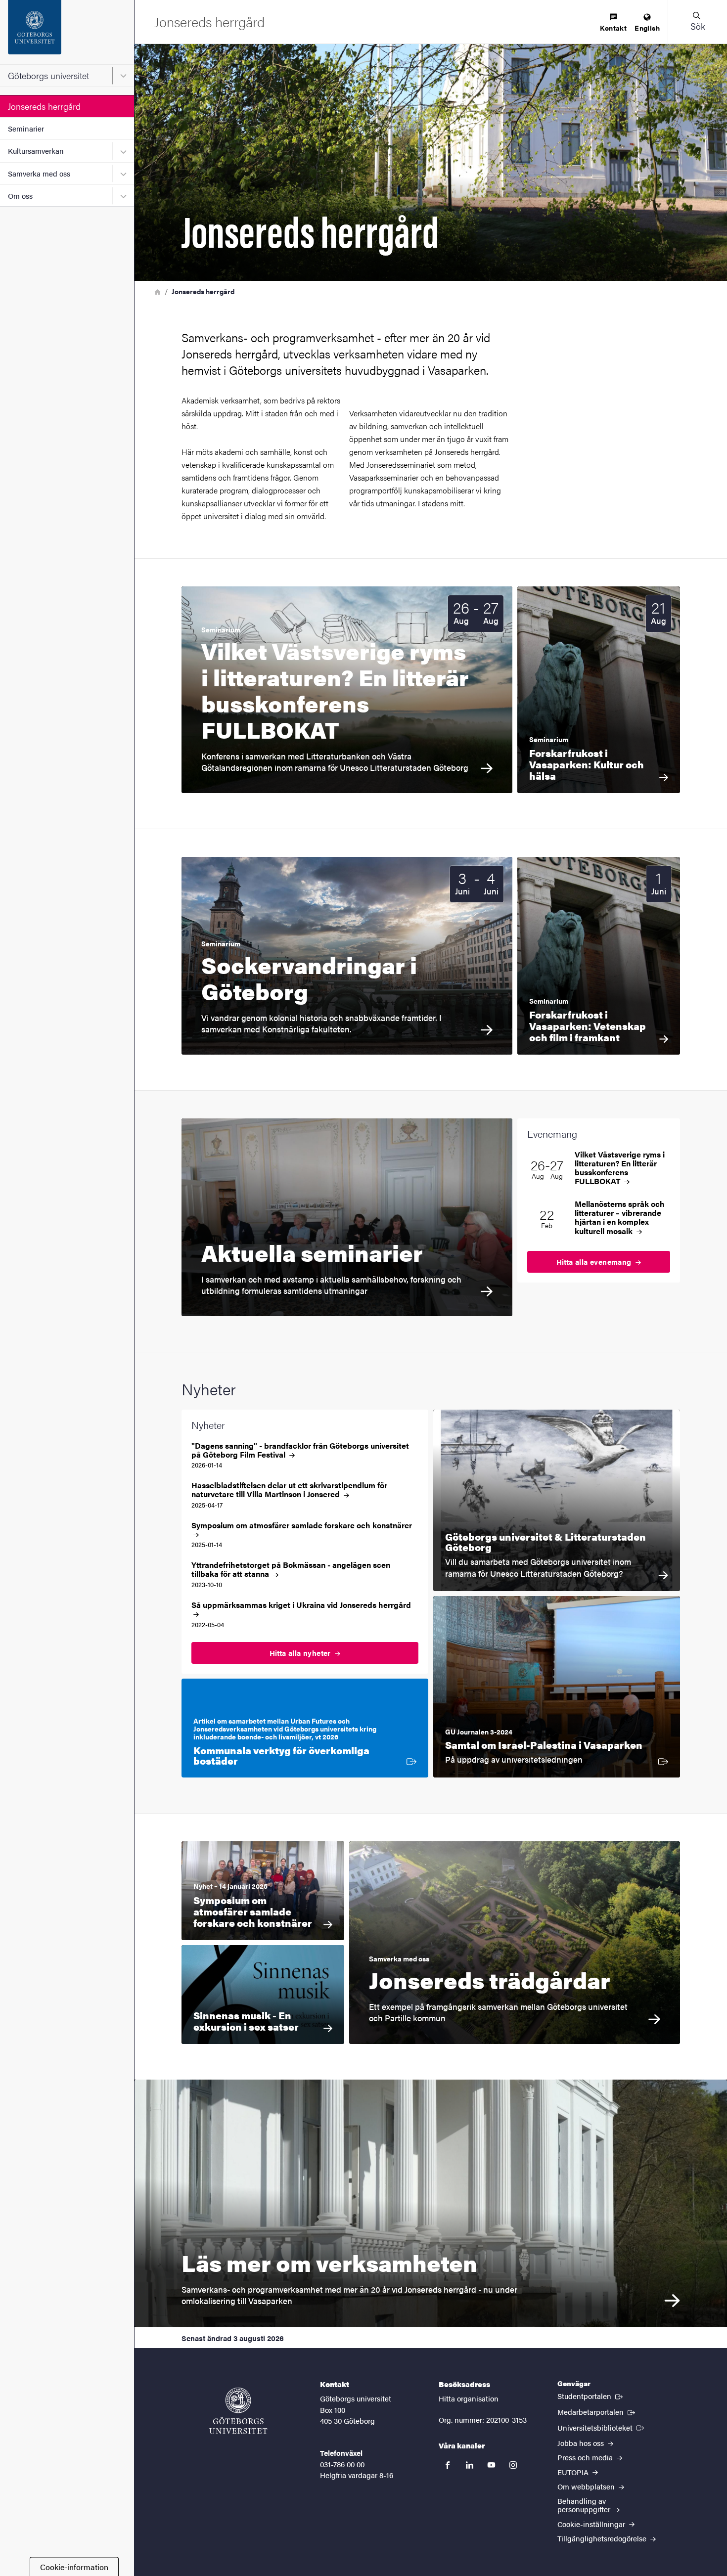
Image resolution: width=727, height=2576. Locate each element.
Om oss (20, 196)
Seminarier (26, 128)
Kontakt (613, 28)
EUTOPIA (574, 2472)
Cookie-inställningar (592, 2524)
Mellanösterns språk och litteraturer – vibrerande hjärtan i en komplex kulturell (620, 1218)
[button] (697, 22)
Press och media (586, 2457)
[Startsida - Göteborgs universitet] (67, 32)
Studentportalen (591, 2396)
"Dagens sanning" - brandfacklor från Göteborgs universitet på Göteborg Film (300, 1450)
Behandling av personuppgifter (585, 2505)
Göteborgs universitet (48, 75)
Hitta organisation (469, 2398)
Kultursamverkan (36, 151)
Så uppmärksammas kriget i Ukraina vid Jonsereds (301, 1605)
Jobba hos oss (582, 2443)
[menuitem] (613, 23)
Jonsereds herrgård (44, 106)
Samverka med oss (39, 173)
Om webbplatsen (587, 2486)
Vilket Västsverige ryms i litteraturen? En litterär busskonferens (620, 1168)
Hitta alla (595, 1262)
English (647, 28)
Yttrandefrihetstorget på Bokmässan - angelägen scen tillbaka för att (291, 1569)
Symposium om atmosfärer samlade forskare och (302, 1526)
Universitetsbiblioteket (602, 2427)
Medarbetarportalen (597, 2411)
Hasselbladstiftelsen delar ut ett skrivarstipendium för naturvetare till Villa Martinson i (289, 1490)
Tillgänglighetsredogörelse (603, 2538)
